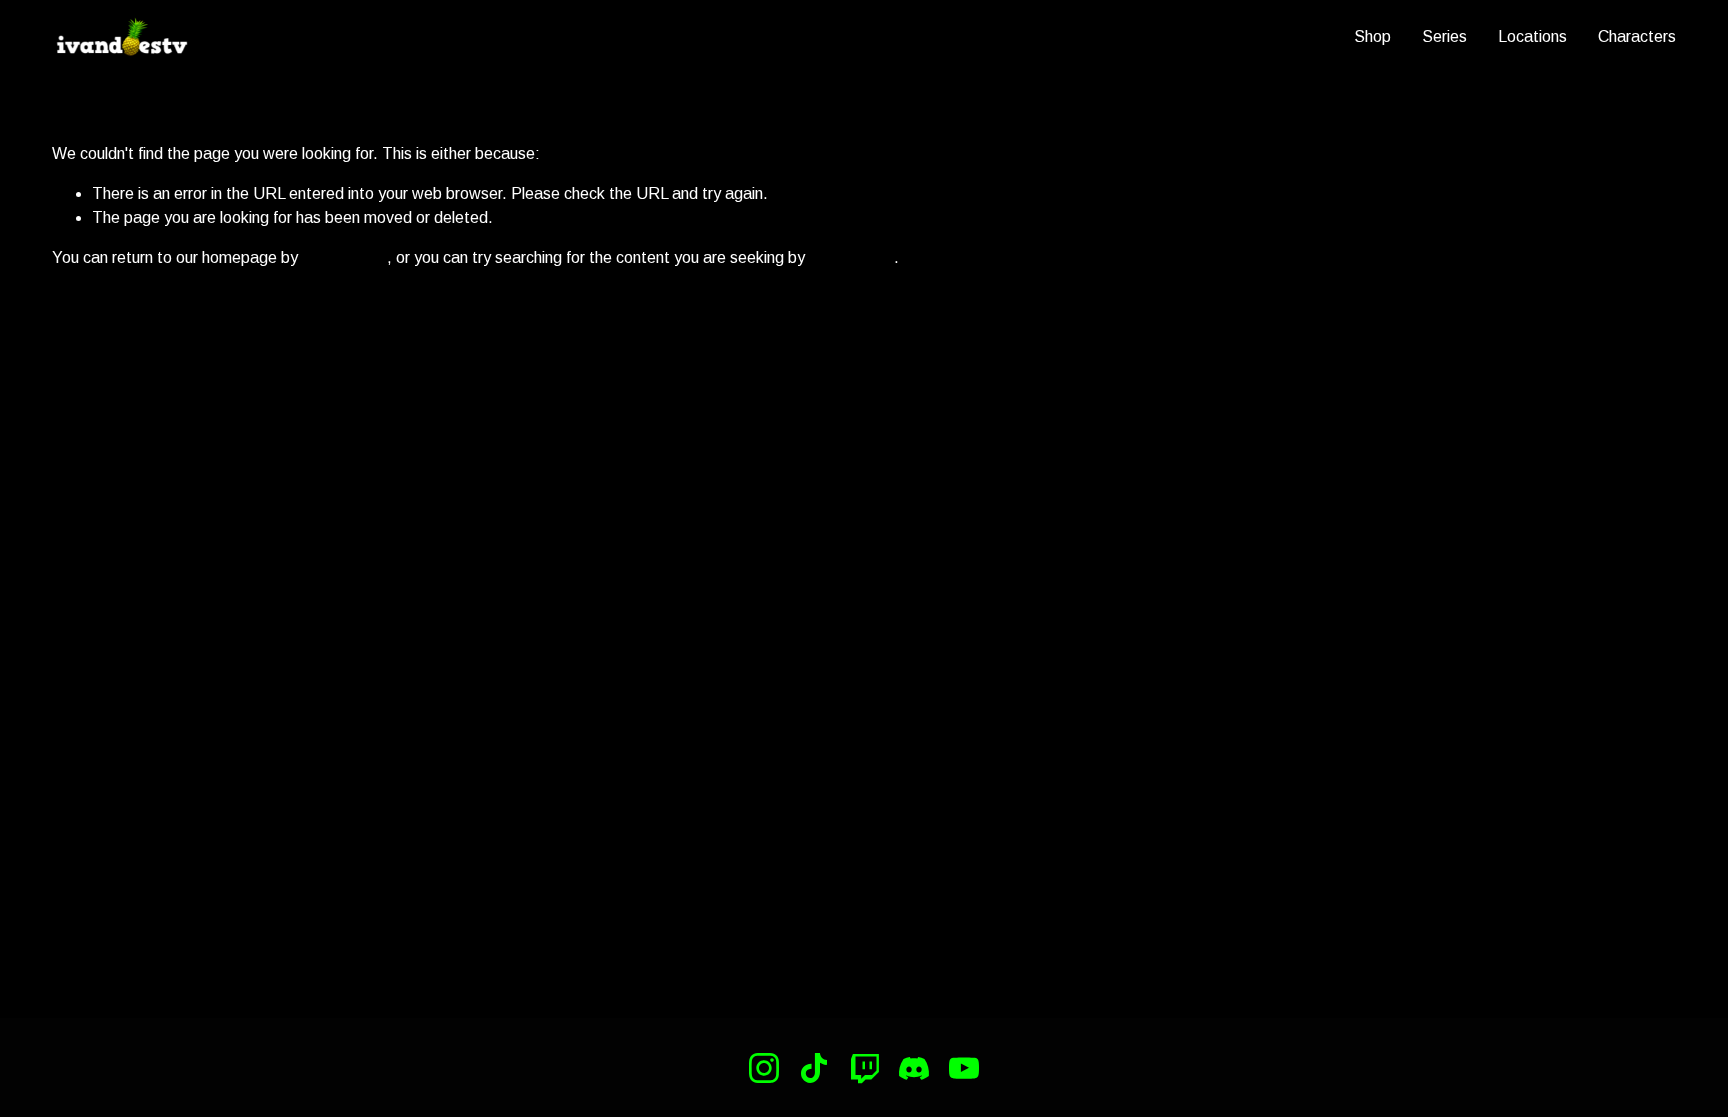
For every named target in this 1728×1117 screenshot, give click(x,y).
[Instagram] (764, 1068)
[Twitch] (864, 1068)
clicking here (344, 257)
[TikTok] (814, 1068)
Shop (1372, 36)
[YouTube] (964, 1068)
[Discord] (914, 1068)
